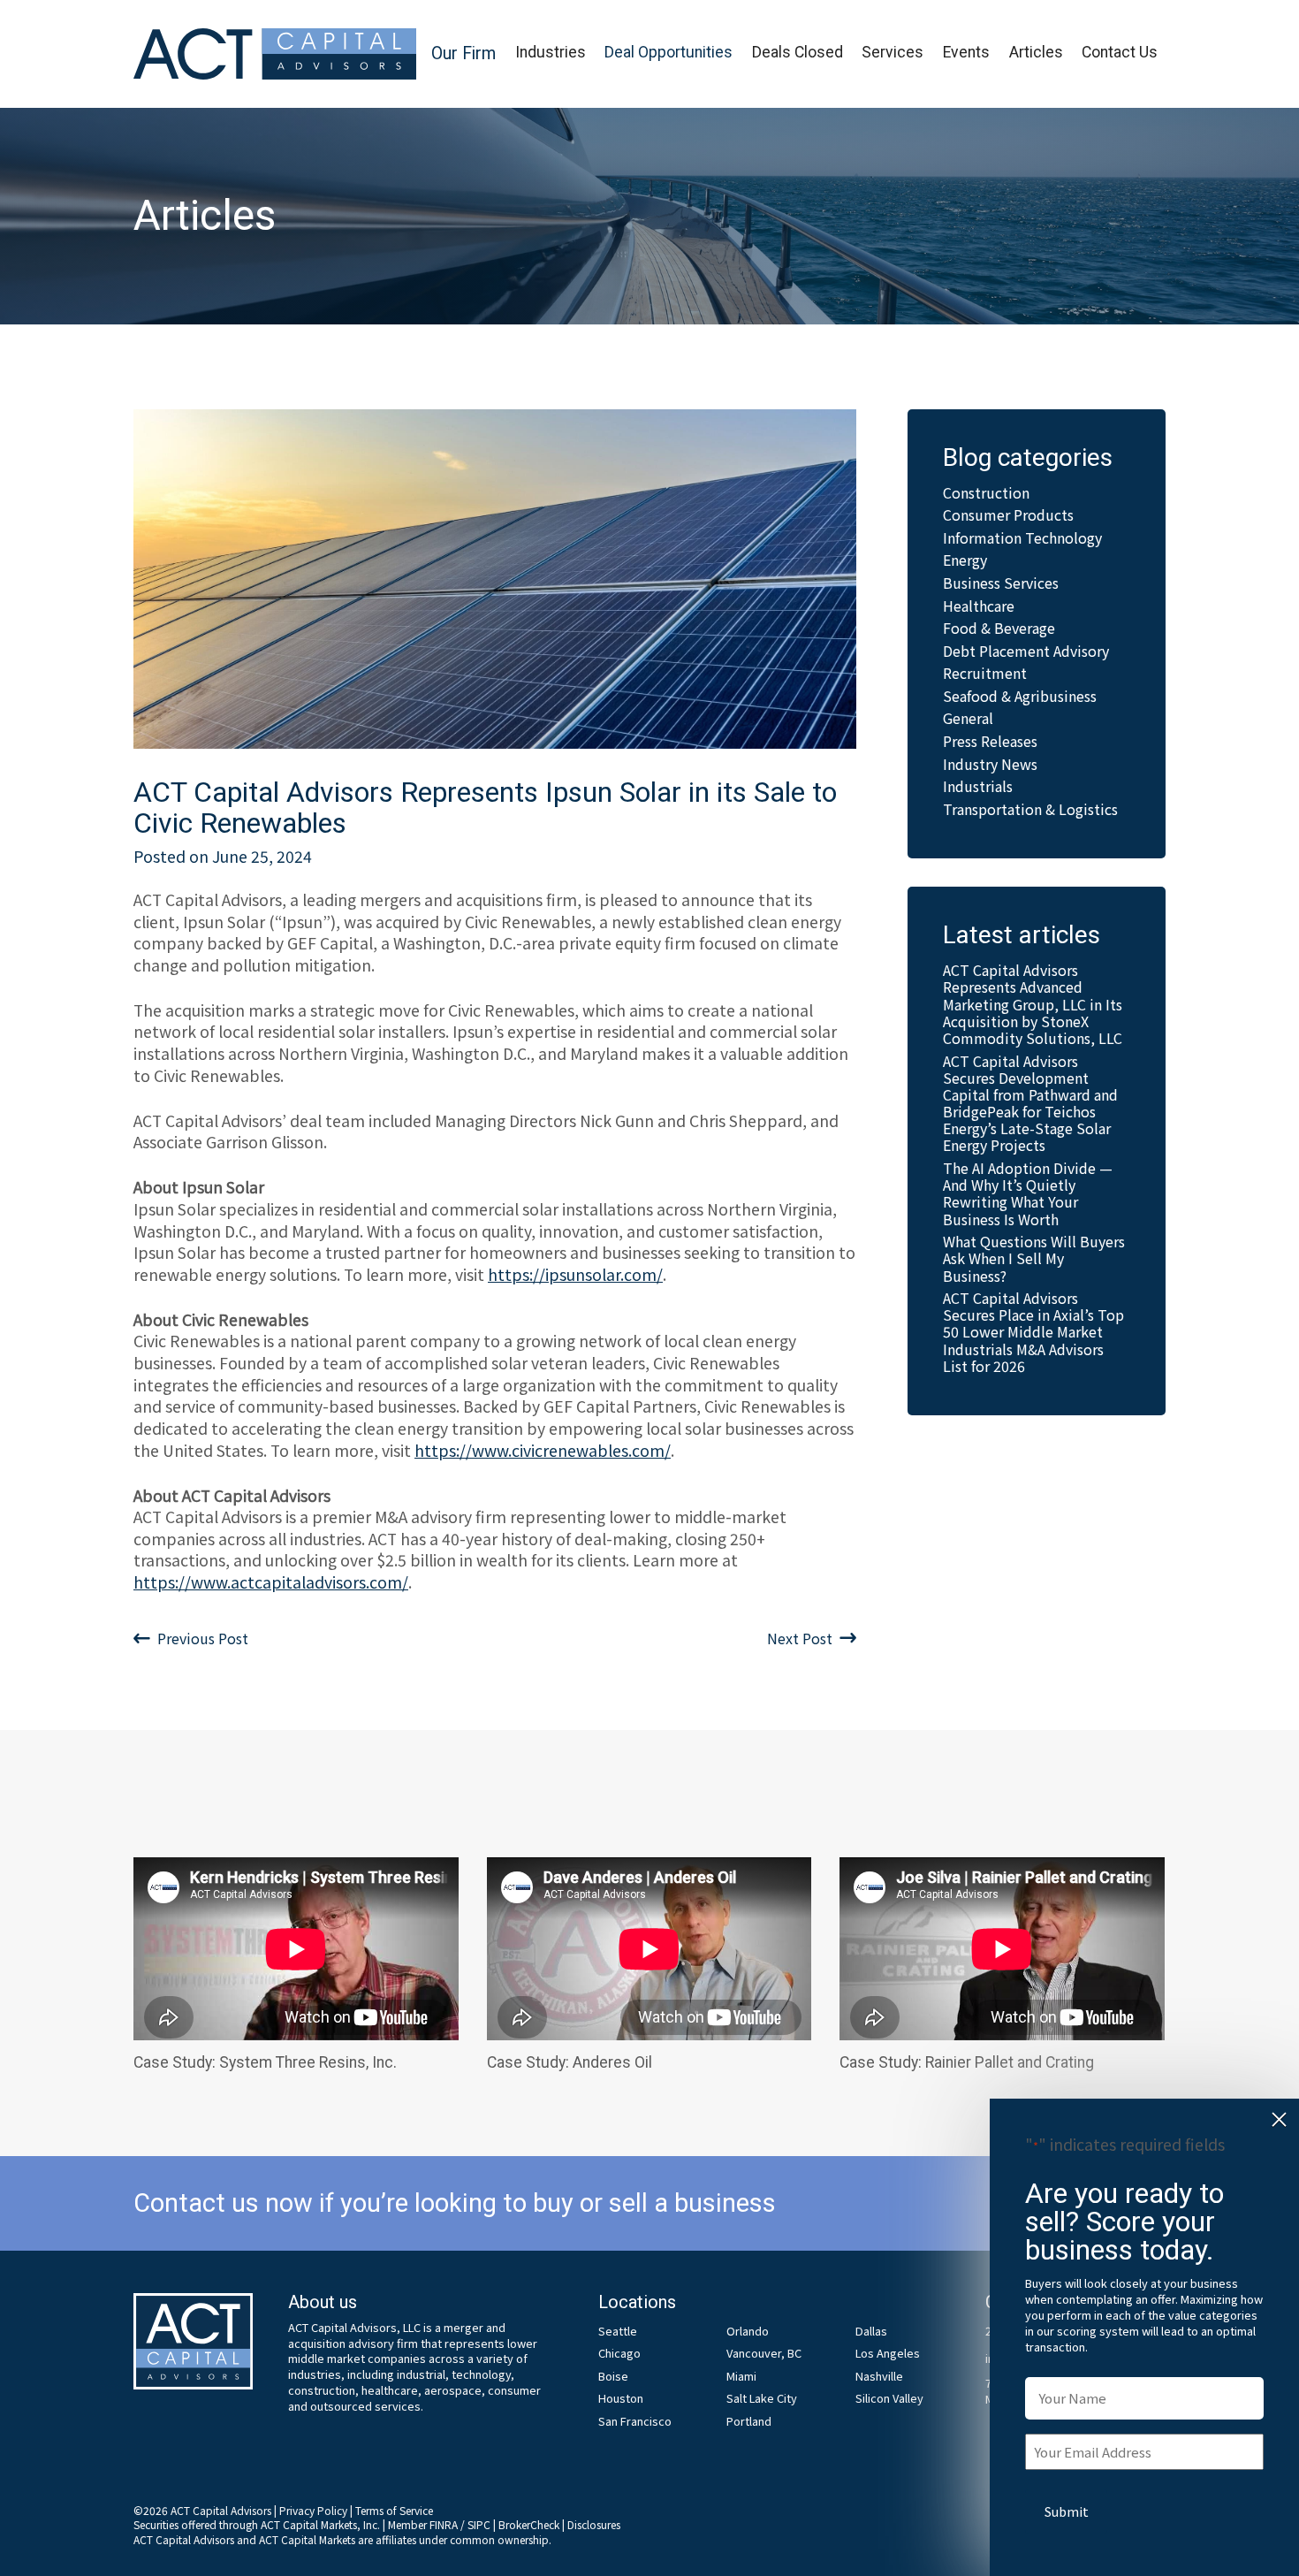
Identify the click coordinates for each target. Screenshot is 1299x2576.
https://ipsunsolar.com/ (575, 1274)
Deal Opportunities (668, 52)
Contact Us (1120, 52)
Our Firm (463, 53)
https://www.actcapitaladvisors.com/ (271, 1582)
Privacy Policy (313, 2510)
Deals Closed (798, 52)
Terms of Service (394, 2510)
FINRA (444, 2524)
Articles (1036, 52)
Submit (1067, 2511)
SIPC (479, 2524)
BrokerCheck (529, 2524)
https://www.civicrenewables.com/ (543, 1450)
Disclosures (594, 2524)
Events (966, 52)
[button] (463, 54)
